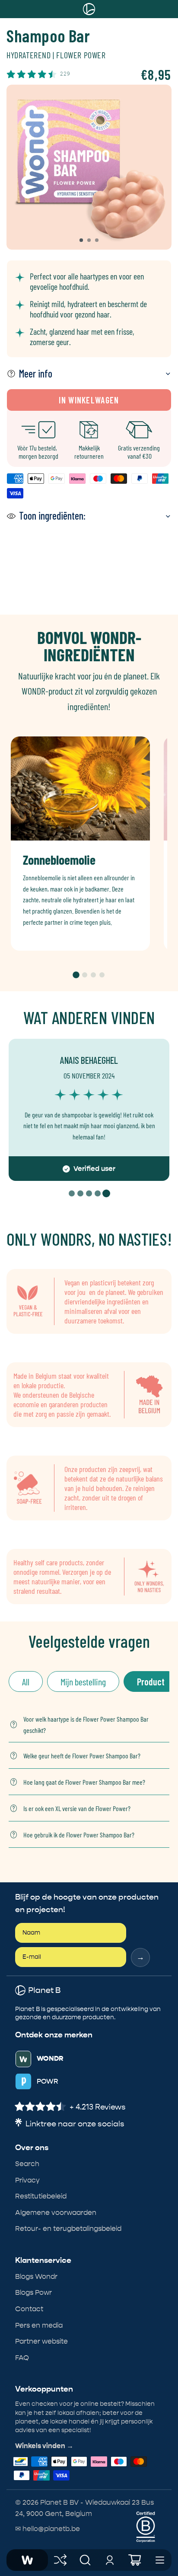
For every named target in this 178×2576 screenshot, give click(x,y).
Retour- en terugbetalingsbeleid (68, 2229)
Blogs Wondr (36, 2276)
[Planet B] (27, 2560)
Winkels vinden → (44, 2446)
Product (151, 1681)
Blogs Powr (33, 2292)
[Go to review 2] (80, 1193)
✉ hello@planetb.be (48, 2529)
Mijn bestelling (83, 1681)
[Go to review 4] (98, 1193)
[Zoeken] (85, 2560)
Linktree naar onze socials (75, 2124)
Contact (29, 2309)
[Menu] (160, 2560)
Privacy (27, 2180)
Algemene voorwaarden (56, 2213)
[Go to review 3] (89, 1193)
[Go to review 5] (106, 1193)
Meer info (36, 373)
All (26, 1681)
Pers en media (39, 2325)
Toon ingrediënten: (52, 516)
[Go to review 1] (72, 1193)
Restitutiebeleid (41, 2196)
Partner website (41, 2341)
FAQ (22, 2358)
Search (27, 2164)
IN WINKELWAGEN (89, 400)
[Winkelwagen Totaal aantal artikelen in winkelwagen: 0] (135, 2560)
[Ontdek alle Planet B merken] (60, 2560)
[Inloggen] (110, 2560)
